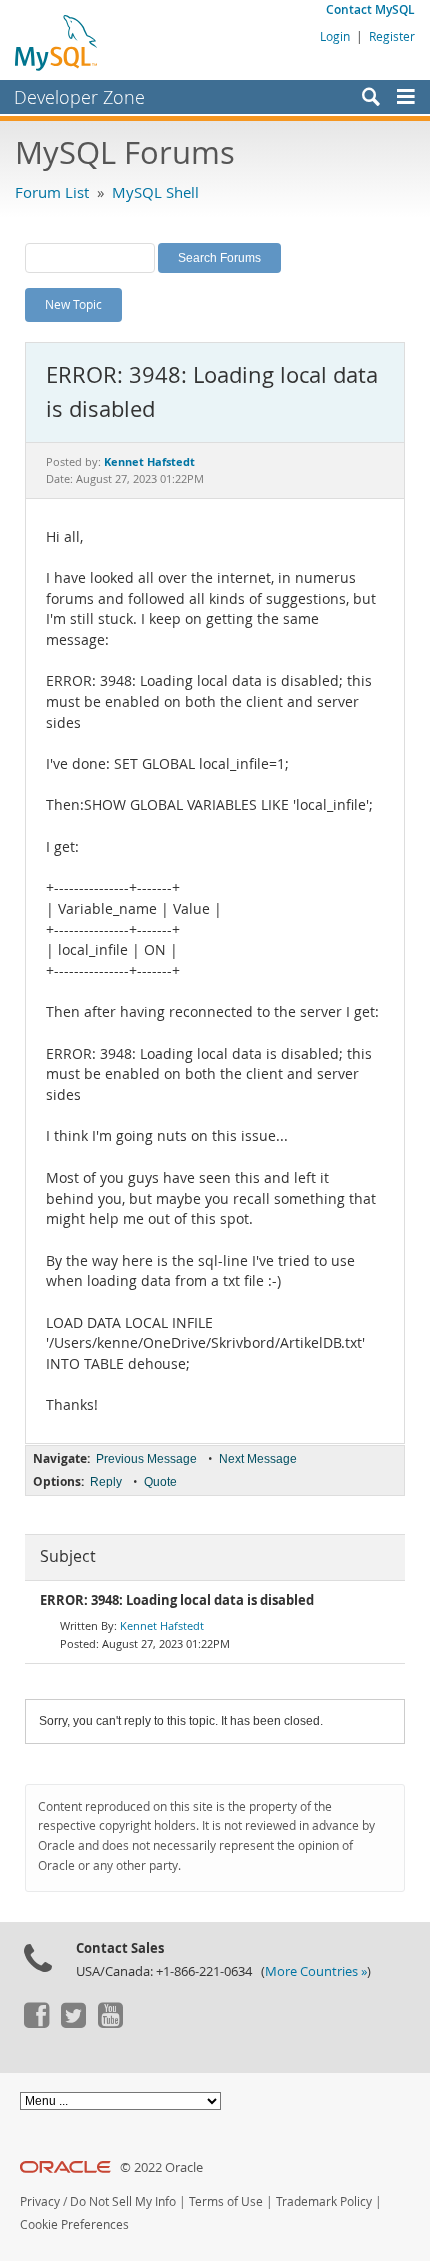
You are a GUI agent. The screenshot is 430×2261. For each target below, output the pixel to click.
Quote (160, 1482)
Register (392, 36)
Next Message (258, 1459)
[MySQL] (57, 42)
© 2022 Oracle (161, 2167)
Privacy (40, 2201)
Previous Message (146, 1459)
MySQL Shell (155, 192)
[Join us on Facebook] (36, 2023)
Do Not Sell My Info (123, 2201)
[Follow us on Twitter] (73, 2023)
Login (335, 36)
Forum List (52, 192)
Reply (106, 1482)
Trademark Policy (324, 2201)
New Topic (73, 304)
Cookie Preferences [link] (74, 2224)
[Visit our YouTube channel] (110, 2023)
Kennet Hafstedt (162, 1625)
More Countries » (316, 1971)
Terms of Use (226, 2201)
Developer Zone (79, 97)
